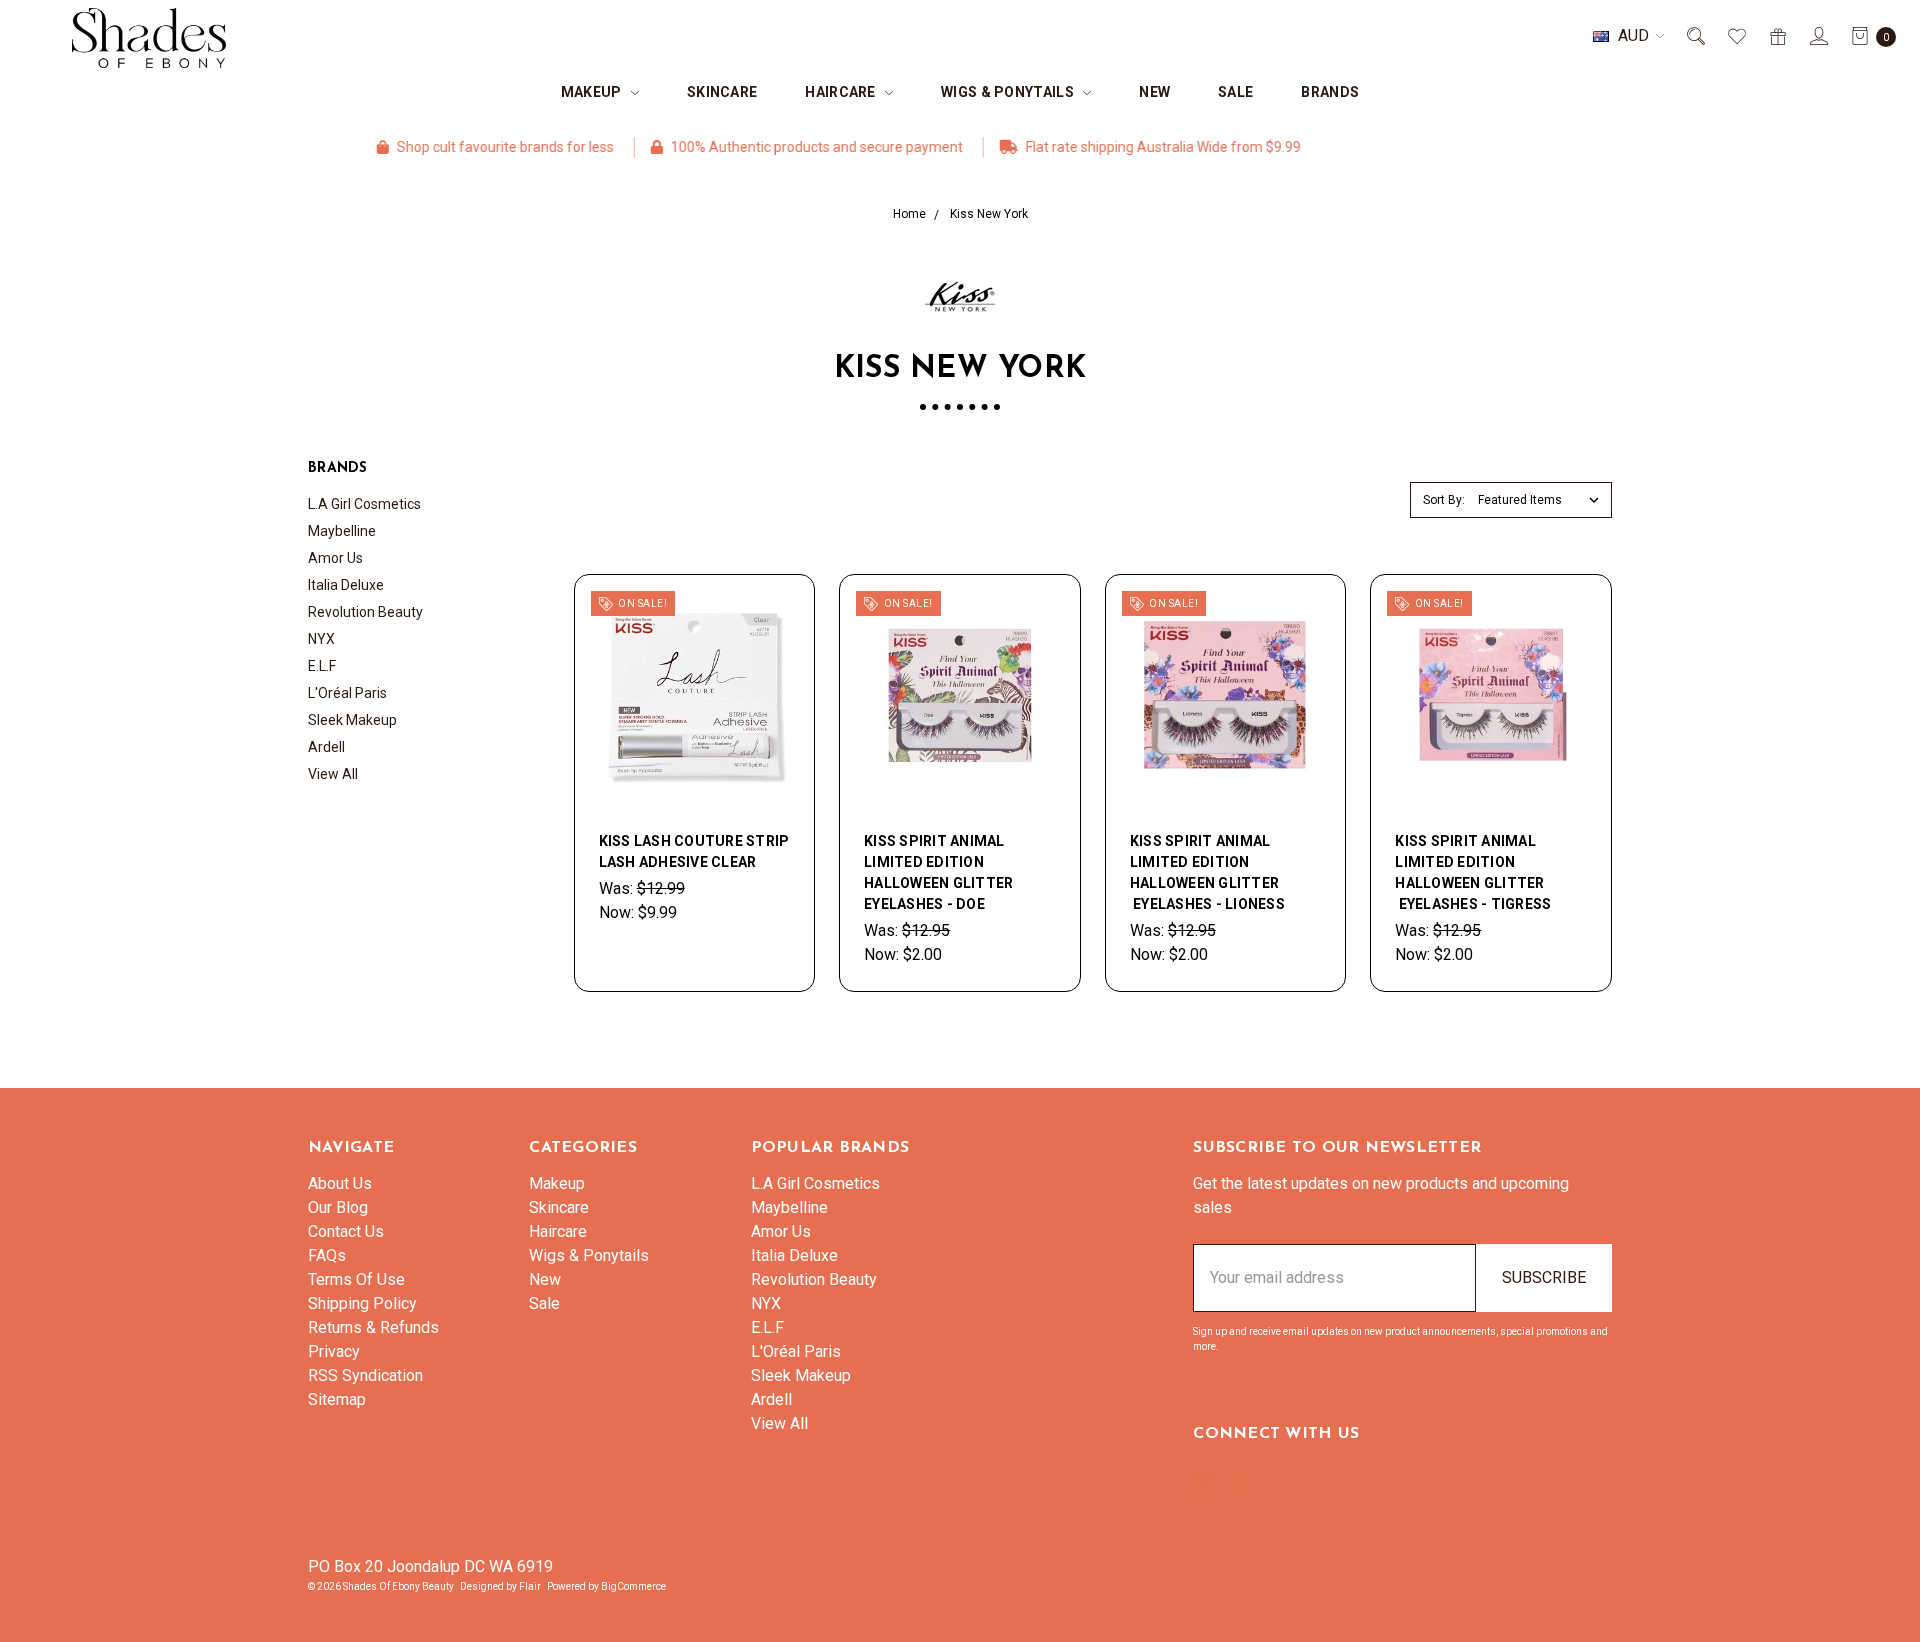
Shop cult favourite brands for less (454, 147)
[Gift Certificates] (1776, 36)
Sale (1235, 92)
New (1154, 92)
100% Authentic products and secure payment (765, 147)
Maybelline (342, 531)
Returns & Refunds (373, 1327)
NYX (321, 639)
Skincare (722, 92)
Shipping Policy (362, 1303)
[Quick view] (778, 611)
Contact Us (346, 1231)
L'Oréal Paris (347, 693)
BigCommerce (633, 1586)
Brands (1330, 92)
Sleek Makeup (352, 720)
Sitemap (337, 1399)
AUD (1633, 35)
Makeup (593, 92)
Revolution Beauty (365, 612)
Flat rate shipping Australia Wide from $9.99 (1112, 147)
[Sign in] (1817, 36)
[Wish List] (1735, 36)
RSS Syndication (365, 1375)
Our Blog (338, 1207)
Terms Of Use (356, 1279)
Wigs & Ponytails (1009, 92)
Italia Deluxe (346, 585)
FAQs (327, 1255)
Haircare (842, 92)
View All (333, 774)
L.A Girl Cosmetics (364, 504)
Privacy (334, 1351)
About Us (340, 1183)
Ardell (326, 747)
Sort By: (1444, 500)
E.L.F (322, 666)
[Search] (1694, 36)
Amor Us (335, 558)
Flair (530, 1586)
